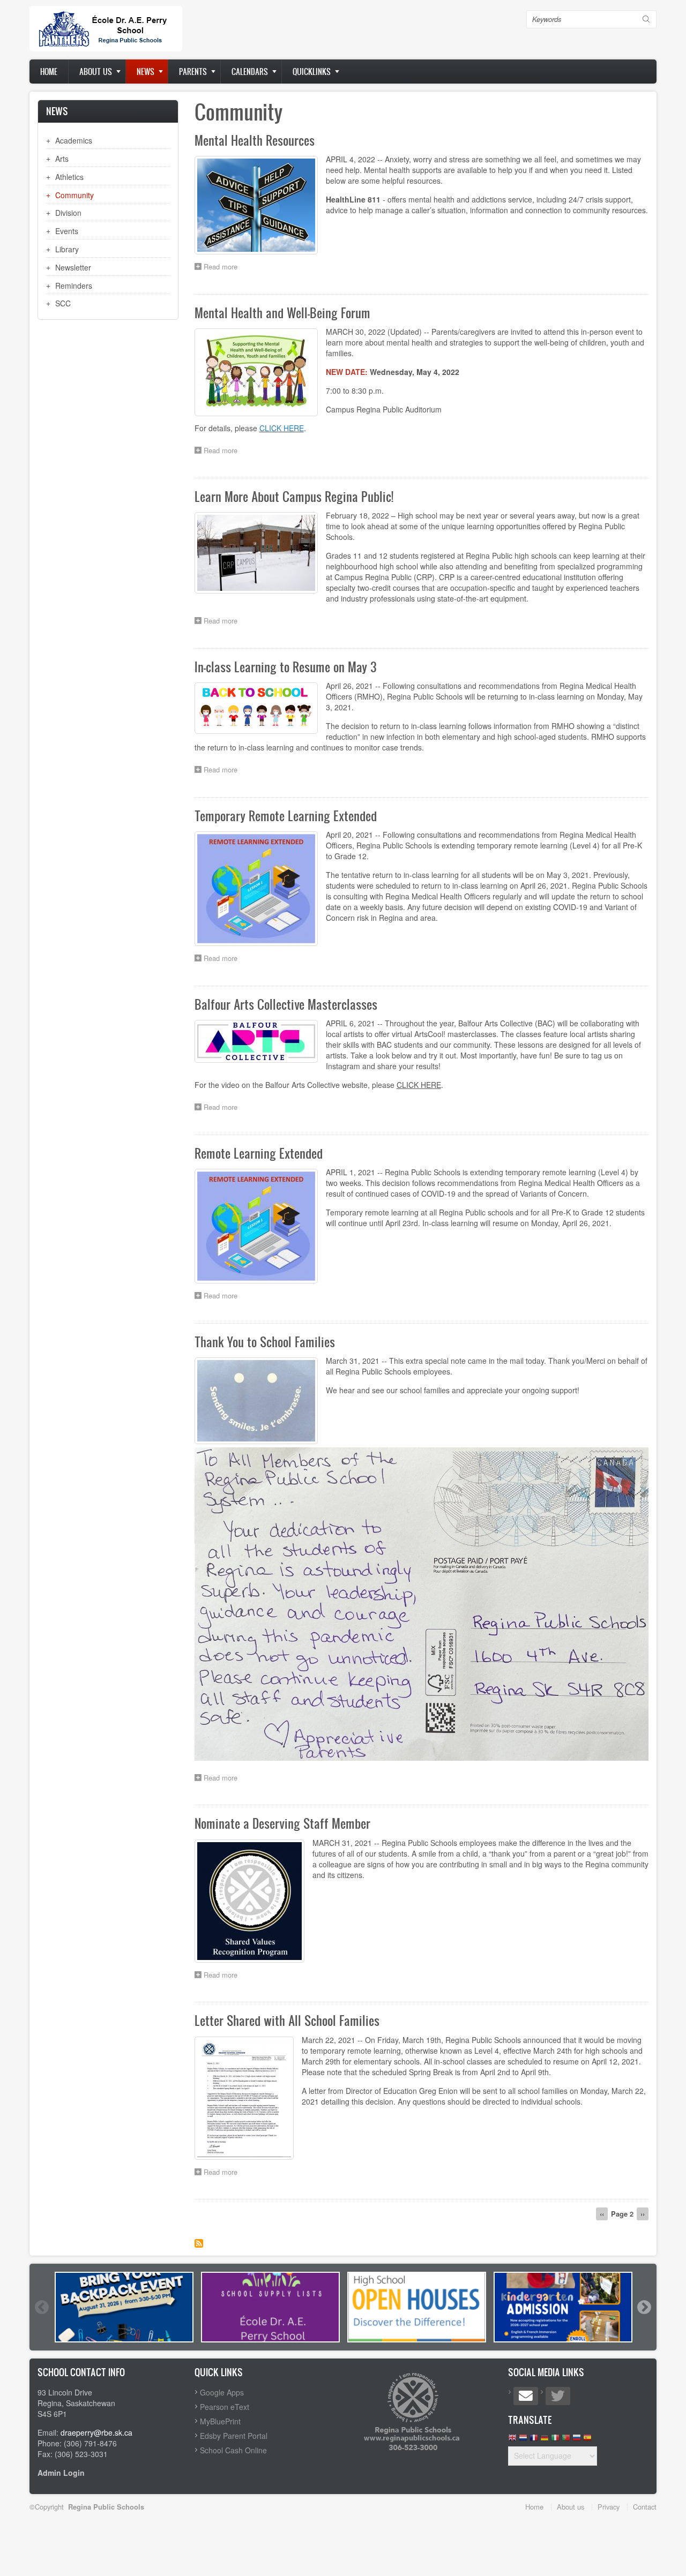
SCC (63, 303)
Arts (62, 159)
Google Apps (222, 2392)
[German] (545, 2440)
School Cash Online (233, 2450)
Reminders (74, 286)
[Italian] (555, 2440)
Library (67, 249)
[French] (534, 2440)
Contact (645, 2507)
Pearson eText (225, 2407)
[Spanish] (587, 2440)
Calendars (250, 72)
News (146, 72)
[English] (512, 2440)
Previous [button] (41, 2307)
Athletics (69, 177)
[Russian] (577, 2440)
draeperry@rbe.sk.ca (96, 2432)
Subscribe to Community (199, 2243)
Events (67, 231)
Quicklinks (312, 72)
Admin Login (61, 2473)
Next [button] (644, 2307)
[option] (124, 2307)
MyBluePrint (220, 2421)
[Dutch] (523, 2440)
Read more (223, 268)
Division (68, 213)
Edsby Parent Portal (234, 2436)
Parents (193, 72)
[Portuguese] (566, 2440)
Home (49, 72)
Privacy (609, 2507)
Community (74, 195)
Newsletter (73, 267)
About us (96, 72)
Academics (74, 140)
